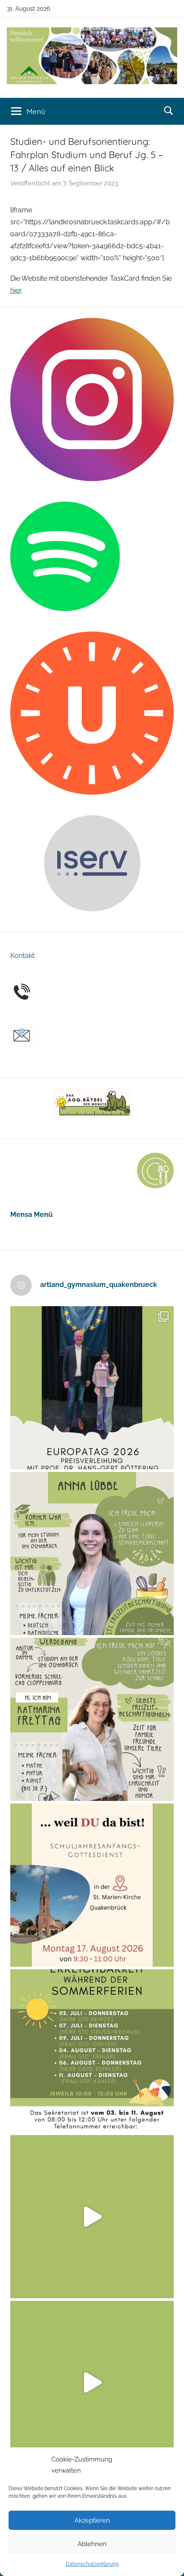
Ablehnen (92, 2544)
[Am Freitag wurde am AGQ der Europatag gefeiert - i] (92, 1388)
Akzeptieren (92, 2520)
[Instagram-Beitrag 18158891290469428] (92, 2051)
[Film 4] (92, 2382)
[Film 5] (92, 2217)
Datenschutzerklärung (92, 2564)
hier (16, 290)
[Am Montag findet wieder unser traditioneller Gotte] (92, 1885)
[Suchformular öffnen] (169, 111)
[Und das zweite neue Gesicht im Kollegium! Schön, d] (92, 1554)
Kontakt (22, 956)
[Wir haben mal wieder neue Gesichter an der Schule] (92, 1719)
